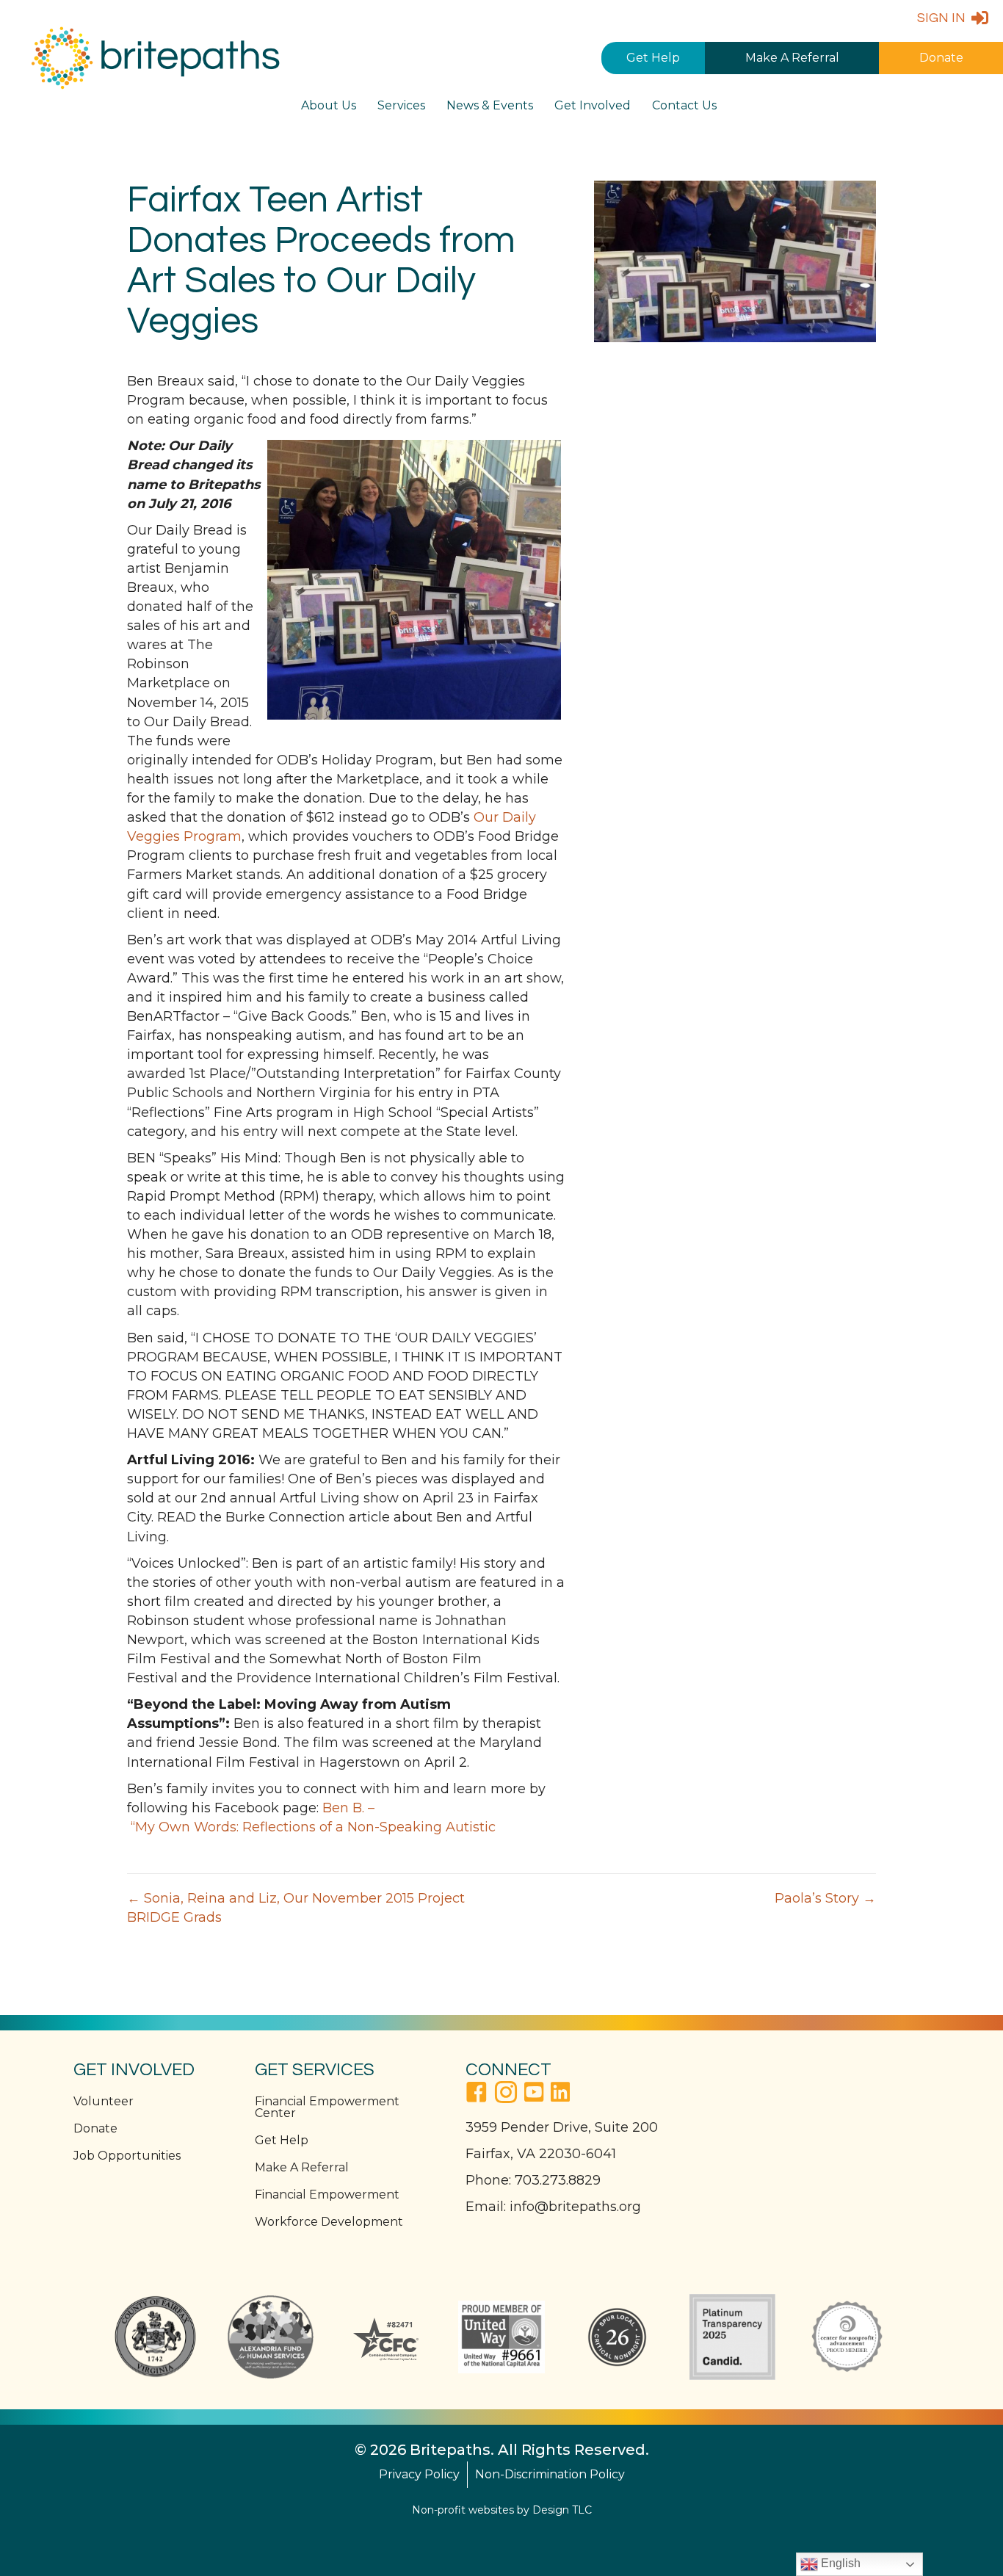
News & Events (490, 105)
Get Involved (593, 105)
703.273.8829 (558, 2180)
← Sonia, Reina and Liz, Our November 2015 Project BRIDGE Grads (296, 1908)
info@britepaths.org (575, 2207)
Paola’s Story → (825, 1898)
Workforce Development (329, 2222)
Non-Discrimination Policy (550, 2474)
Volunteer (104, 2101)
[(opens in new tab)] (155, 2336)
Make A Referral (792, 58)
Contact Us (684, 105)
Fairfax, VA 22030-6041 (541, 2154)
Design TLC (562, 2510)
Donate (941, 58)
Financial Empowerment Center (327, 2107)
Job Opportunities (127, 2156)
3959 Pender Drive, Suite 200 (562, 2127)
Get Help (653, 58)
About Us (329, 105)
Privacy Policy (419, 2474)
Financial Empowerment (327, 2195)
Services (401, 105)
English (839, 2563)
